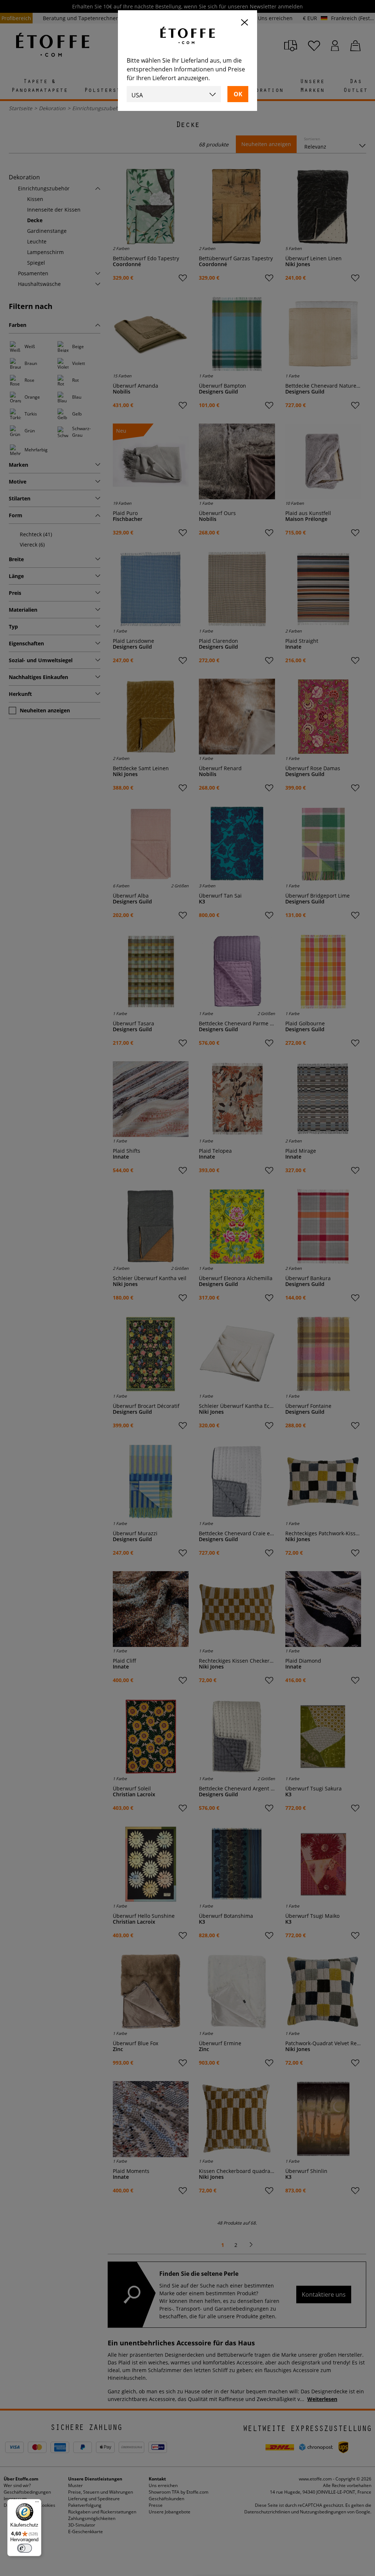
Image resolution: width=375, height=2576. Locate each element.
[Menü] (37, 2504)
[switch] (25, 2548)
